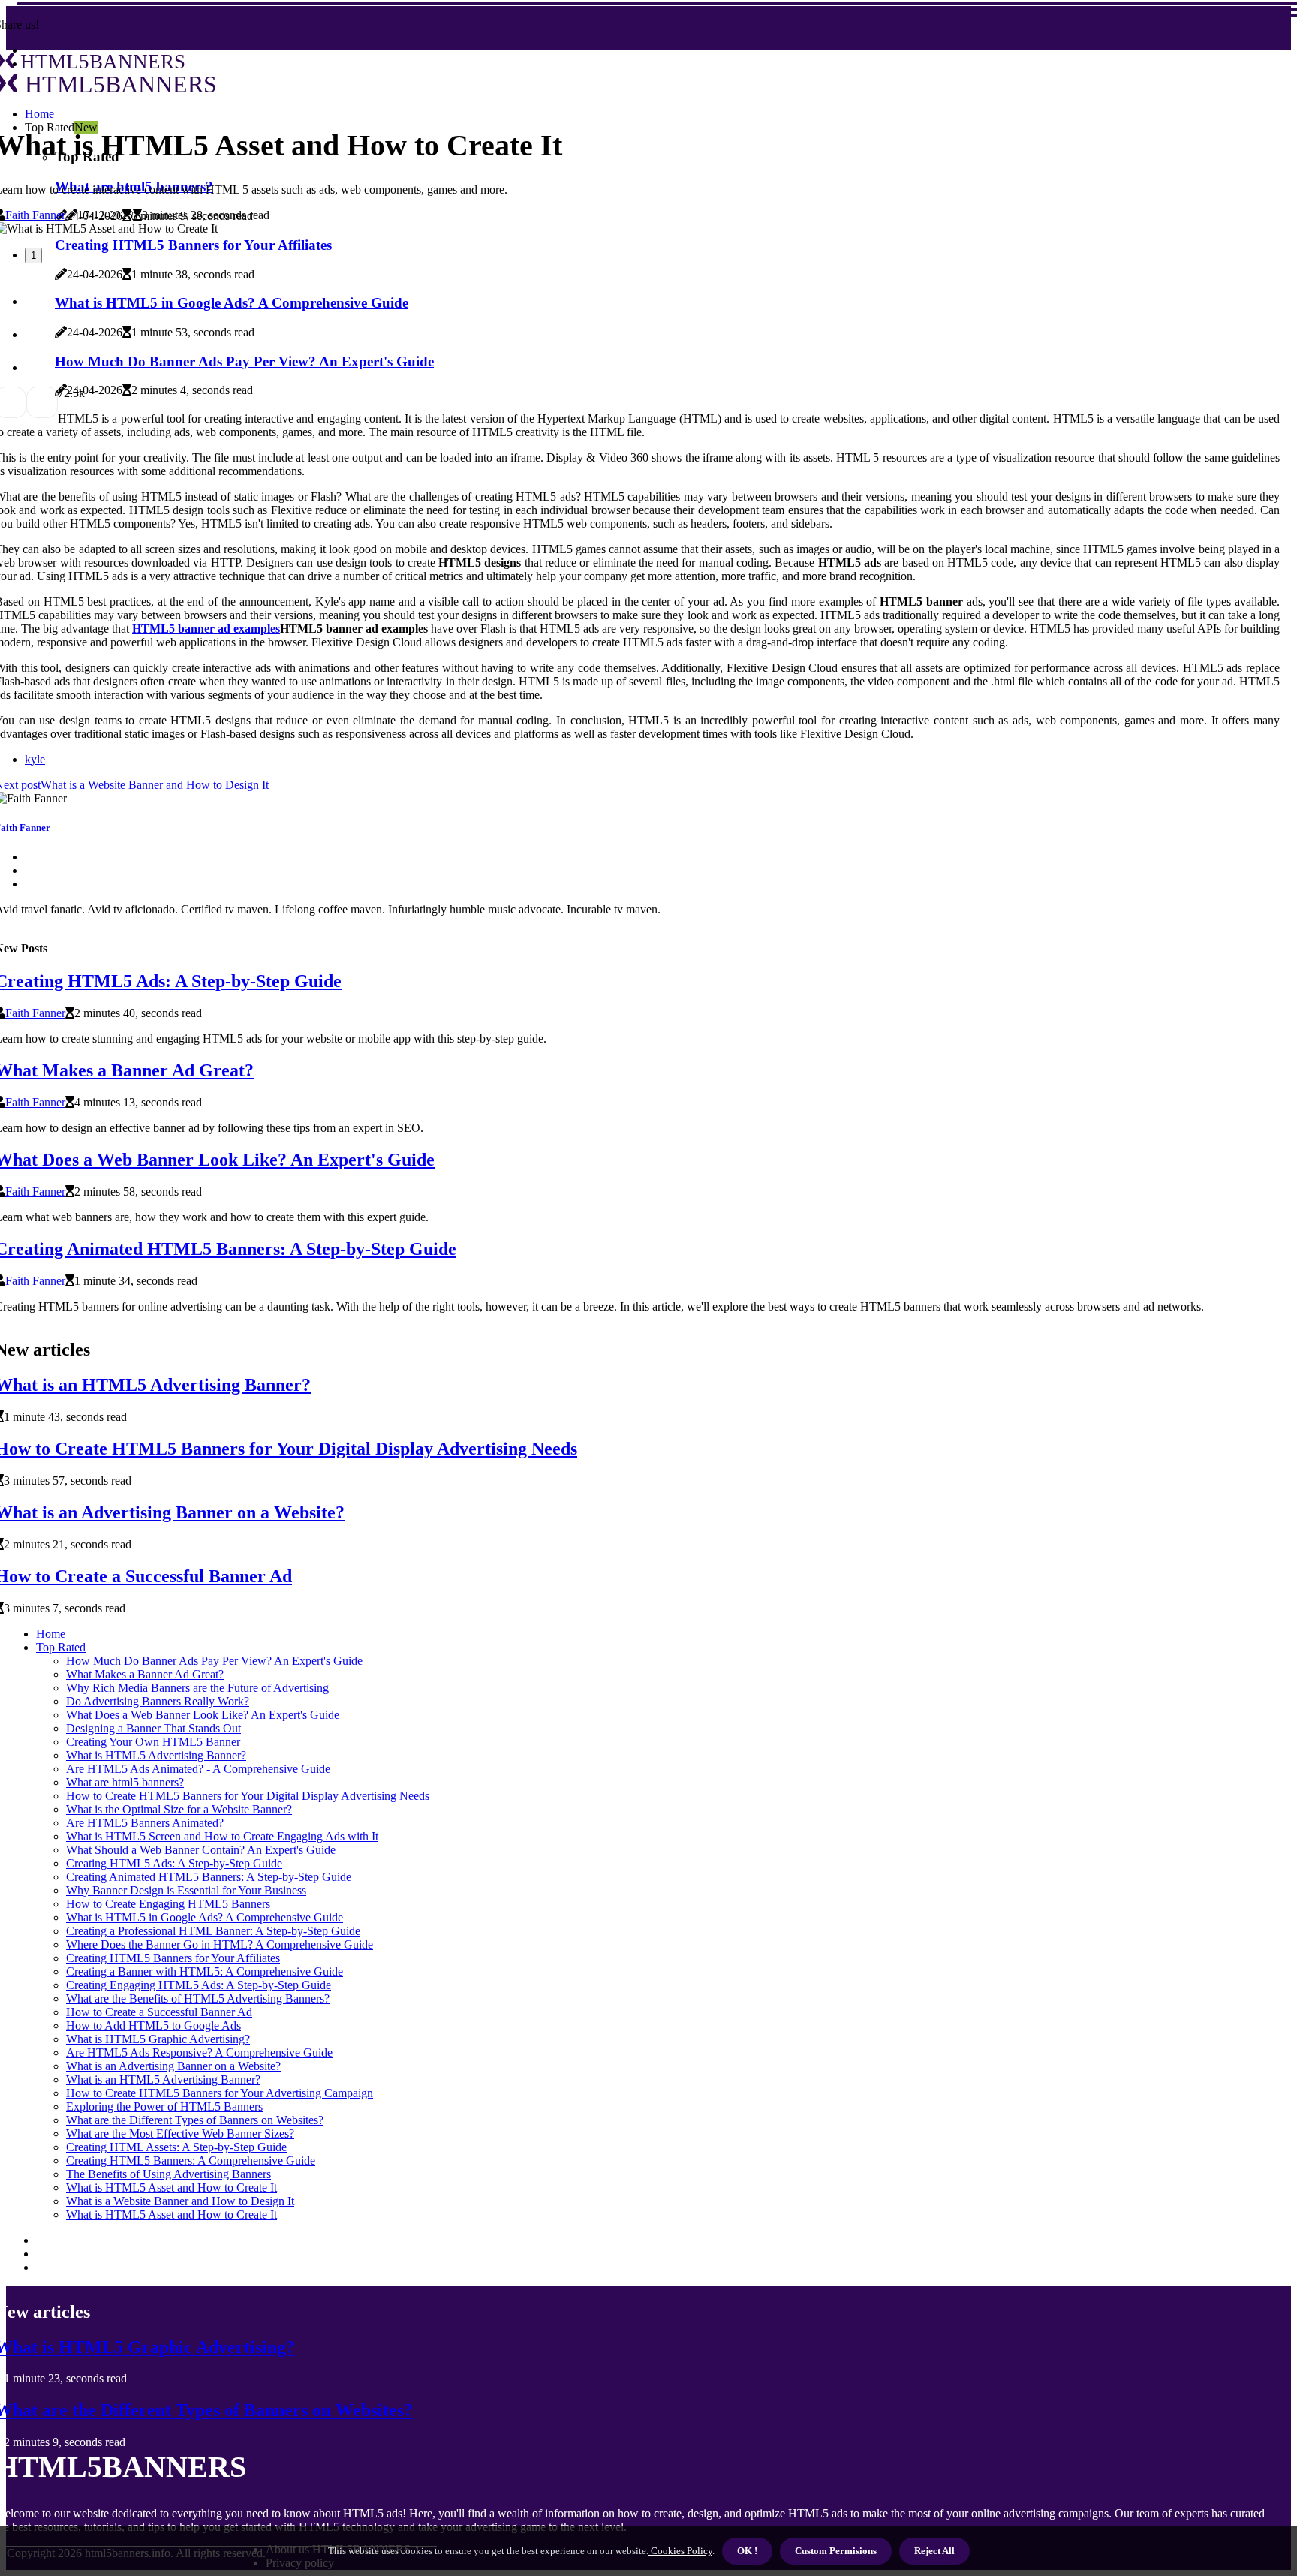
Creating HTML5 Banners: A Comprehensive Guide (191, 2161)
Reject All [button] (934, 2551)
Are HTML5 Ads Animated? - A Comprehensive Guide (198, 1769)
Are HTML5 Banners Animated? (145, 1823)
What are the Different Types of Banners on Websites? (195, 2120)
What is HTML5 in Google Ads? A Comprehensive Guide (205, 1917)
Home (51, 1634)
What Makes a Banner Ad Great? (145, 1674)
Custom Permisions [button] (836, 2551)
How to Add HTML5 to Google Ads (153, 2025)
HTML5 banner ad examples (206, 629)
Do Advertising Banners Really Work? (158, 1701)
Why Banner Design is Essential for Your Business (186, 1890)
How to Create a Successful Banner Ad (159, 2012)
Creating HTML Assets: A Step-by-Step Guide (176, 2147)
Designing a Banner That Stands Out (153, 1728)
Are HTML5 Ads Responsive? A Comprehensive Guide (199, 2052)
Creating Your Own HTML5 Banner (153, 1742)
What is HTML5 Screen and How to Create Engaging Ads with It (222, 1836)
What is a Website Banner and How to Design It (180, 2201)
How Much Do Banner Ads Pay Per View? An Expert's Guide (214, 1661)
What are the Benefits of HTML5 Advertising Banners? (198, 1998)
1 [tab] (33, 256)
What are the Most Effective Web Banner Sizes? (180, 2134)
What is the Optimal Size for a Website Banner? (179, 1809)
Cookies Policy (680, 2551)
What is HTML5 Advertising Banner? (156, 1755)
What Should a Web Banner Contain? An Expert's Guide (201, 1850)
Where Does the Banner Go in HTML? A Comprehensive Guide (220, 1944)
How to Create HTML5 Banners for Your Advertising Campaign (220, 2093)
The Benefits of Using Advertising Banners (169, 2174)
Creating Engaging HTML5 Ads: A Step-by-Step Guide (199, 1985)
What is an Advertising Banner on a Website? (173, 2066)
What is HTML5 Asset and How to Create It (172, 2188)
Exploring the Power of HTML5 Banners (164, 2107)
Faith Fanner (35, 215)
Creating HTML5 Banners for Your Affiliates (173, 1958)
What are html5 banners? (125, 1782)
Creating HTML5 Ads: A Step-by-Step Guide (174, 1863)
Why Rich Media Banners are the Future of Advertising (197, 1688)
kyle (35, 759)
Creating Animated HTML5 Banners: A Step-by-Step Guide (209, 1877)
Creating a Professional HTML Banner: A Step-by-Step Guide (213, 1931)
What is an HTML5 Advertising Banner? (163, 2079)
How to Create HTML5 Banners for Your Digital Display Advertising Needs (248, 1796)
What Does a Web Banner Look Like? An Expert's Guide (203, 1715)
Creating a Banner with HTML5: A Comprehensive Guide (205, 1971)
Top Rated (61, 1647)
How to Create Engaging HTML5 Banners (168, 1904)
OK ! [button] (747, 2551)
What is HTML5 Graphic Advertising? (158, 2039)
